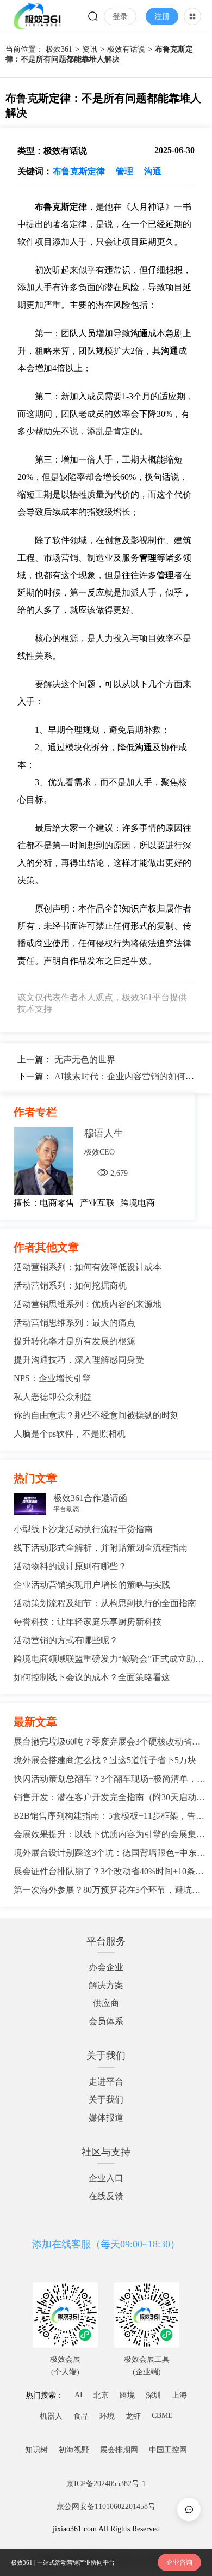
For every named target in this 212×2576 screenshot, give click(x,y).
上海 (179, 2395)
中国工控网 (168, 2450)
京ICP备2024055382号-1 (106, 2484)
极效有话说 (126, 49)
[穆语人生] (49, 1162)
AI (79, 2395)
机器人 (51, 2416)
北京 (101, 2395)
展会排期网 (119, 2450)
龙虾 (133, 2416)
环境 (107, 2416)
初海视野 (74, 2450)
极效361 (59, 49)
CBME (162, 2416)
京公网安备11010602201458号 (106, 2507)
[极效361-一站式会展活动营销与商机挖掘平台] (37, 16)
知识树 (36, 2450)
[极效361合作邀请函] (29, 1505)
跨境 (127, 2395)
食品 (81, 2416)
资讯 (90, 49)
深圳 (153, 2395)
